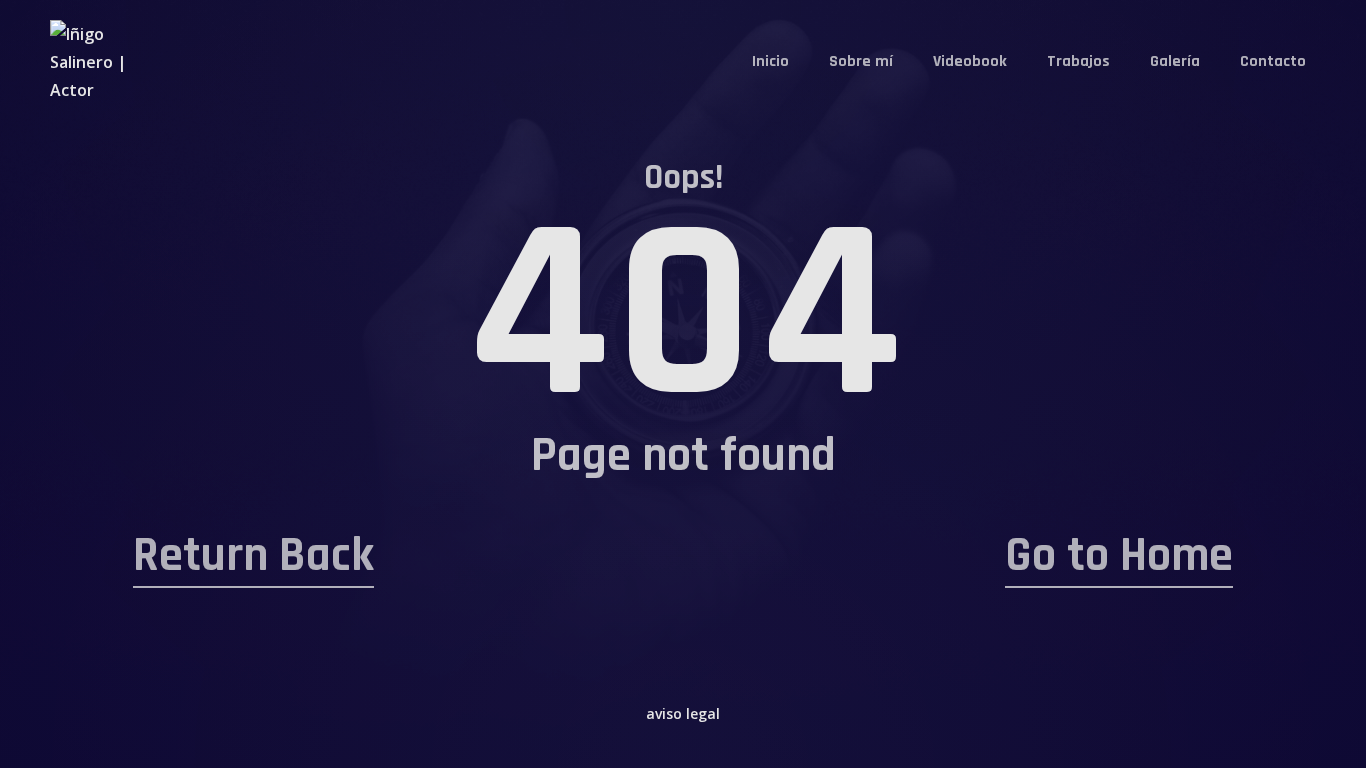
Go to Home (1119, 556)
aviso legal (683, 713)
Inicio (770, 61)
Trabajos (1078, 61)
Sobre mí (861, 61)
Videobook (970, 61)
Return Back (253, 556)
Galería (1175, 61)
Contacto (1273, 61)
